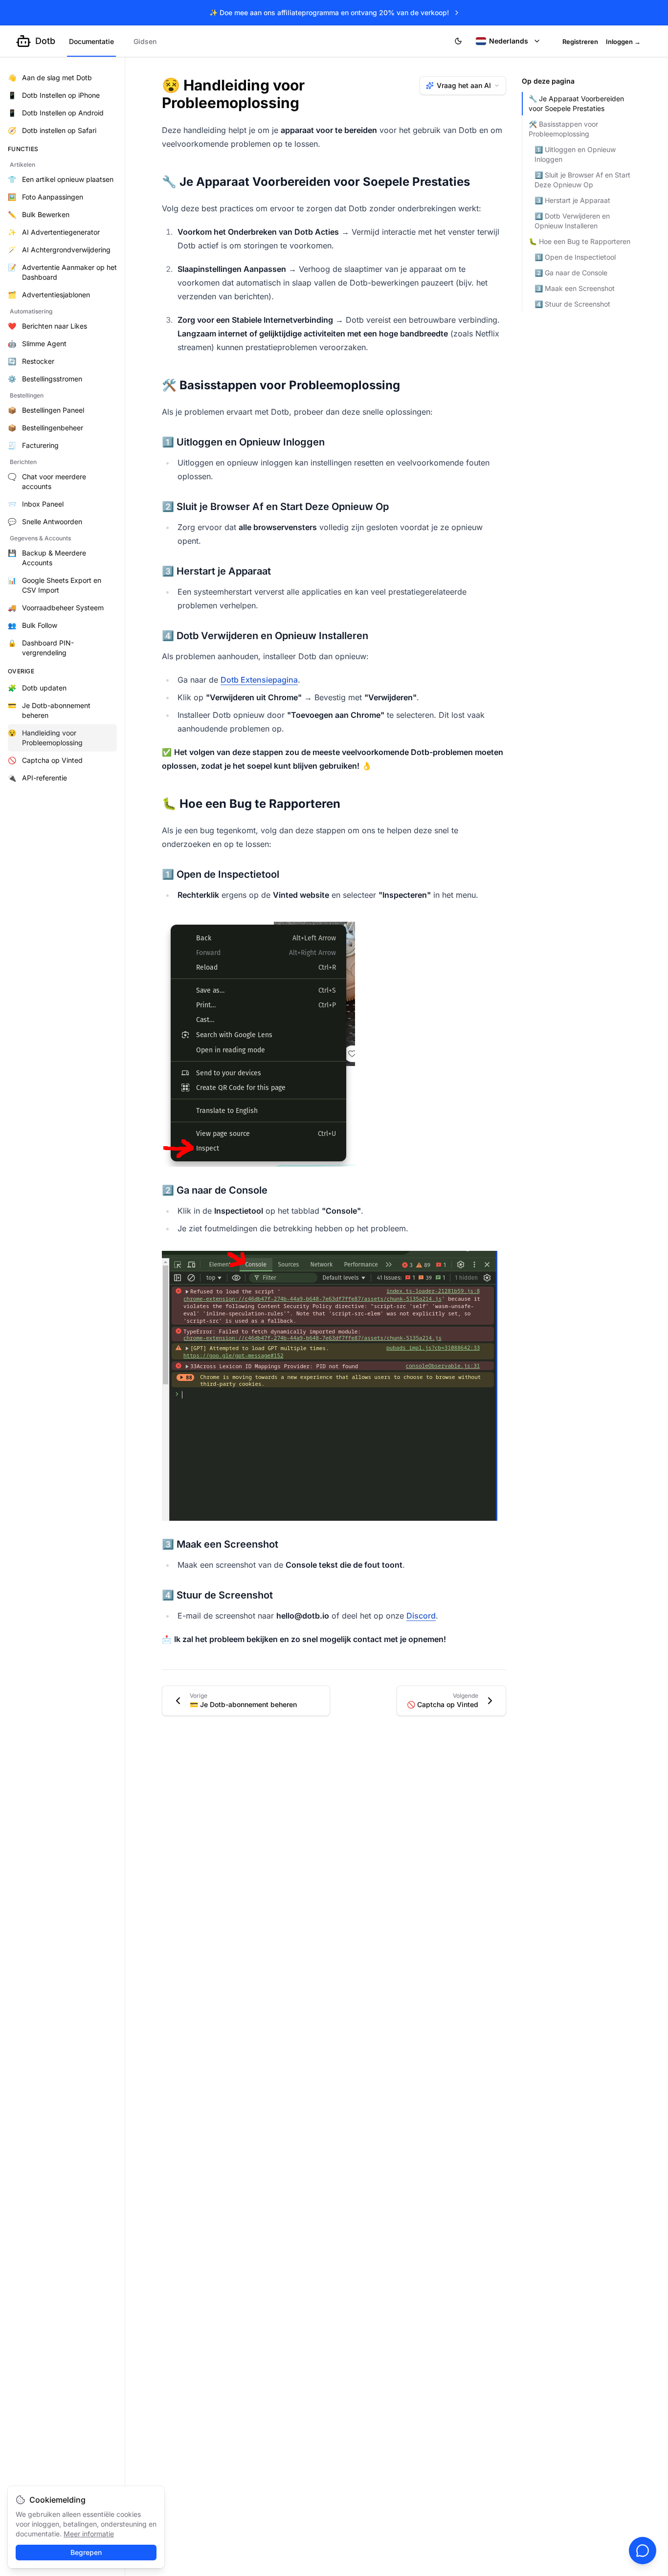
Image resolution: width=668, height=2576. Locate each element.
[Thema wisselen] (458, 41)
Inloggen (623, 42)
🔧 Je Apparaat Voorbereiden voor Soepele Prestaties (576, 103)
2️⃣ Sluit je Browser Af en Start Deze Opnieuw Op (582, 180)
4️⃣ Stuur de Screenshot (572, 304)
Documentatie (91, 41)
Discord (421, 1616)
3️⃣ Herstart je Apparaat (572, 200)
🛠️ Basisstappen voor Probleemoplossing (563, 129)
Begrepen (86, 2552)
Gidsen (145, 41)
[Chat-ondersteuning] (643, 2551)
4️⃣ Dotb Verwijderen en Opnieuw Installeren (572, 221)
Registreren (580, 42)
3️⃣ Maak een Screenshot (575, 288)
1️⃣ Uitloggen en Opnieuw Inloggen (575, 154)
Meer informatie (89, 2534)
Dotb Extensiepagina (259, 680)
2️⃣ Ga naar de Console (571, 273)
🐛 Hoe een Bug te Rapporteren (579, 241)
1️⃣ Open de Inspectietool (575, 257)
